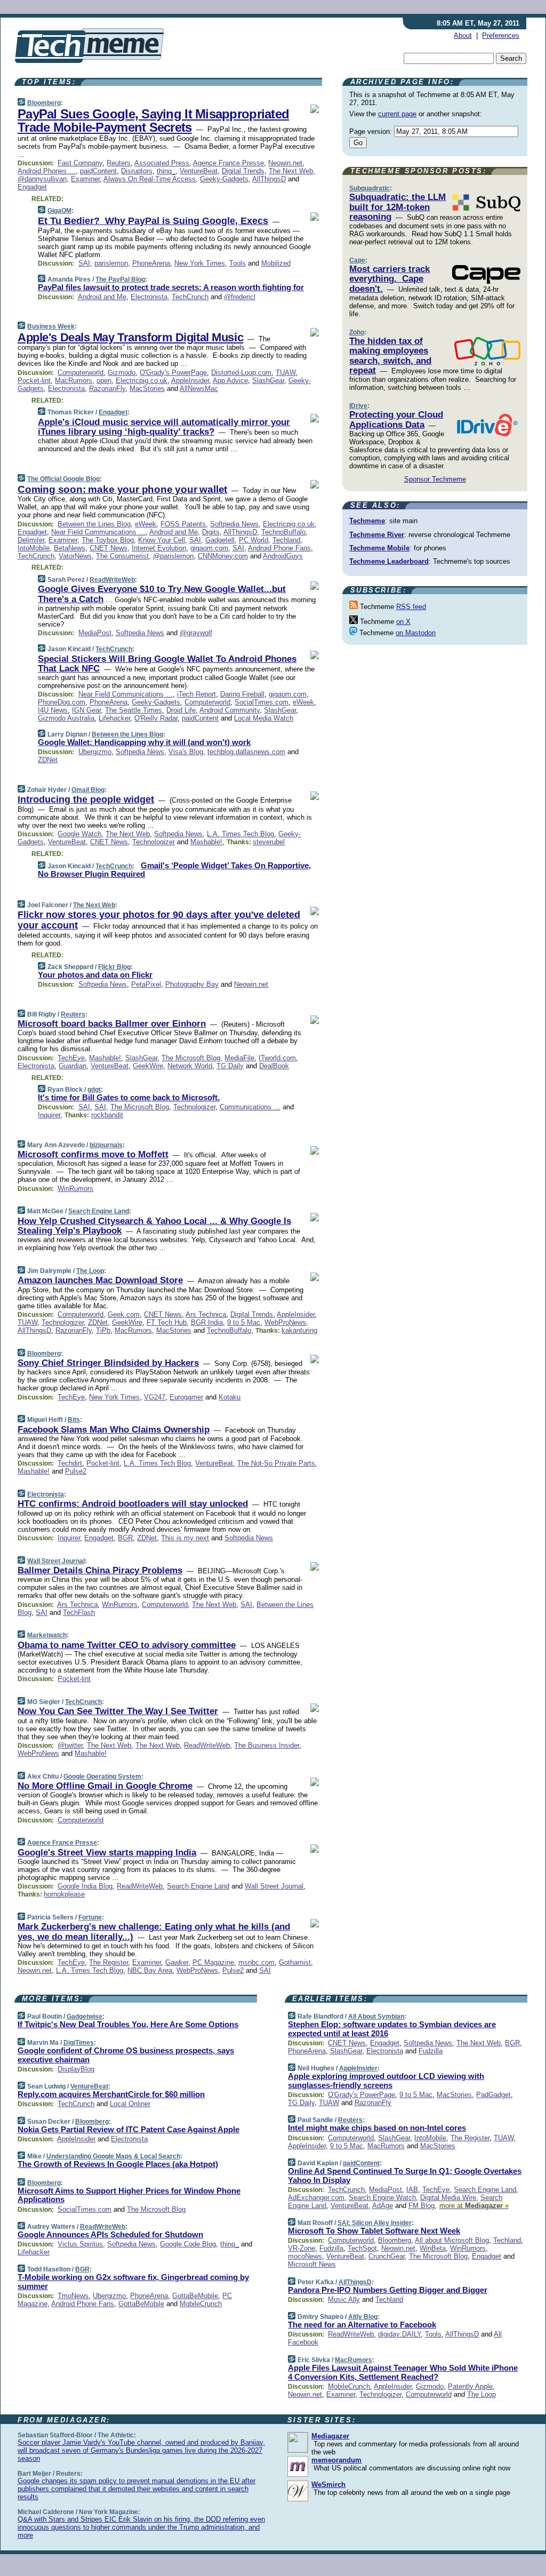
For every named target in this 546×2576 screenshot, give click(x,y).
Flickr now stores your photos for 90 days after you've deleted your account (159, 920)
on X (403, 622)
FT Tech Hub (167, 1322)
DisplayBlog (76, 2069)
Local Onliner (130, 2104)
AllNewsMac (199, 389)
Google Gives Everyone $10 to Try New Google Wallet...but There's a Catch (162, 594)
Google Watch (79, 834)
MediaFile (239, 1058)
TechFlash (79, 1613)
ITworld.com (277, 1058)
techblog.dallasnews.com (246, 752)
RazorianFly (107, 389)
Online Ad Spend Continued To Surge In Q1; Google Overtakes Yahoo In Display (405, 2175)
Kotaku (230, 1397)
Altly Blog (363, 2317)
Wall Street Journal (56, 1561)
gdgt (94, 1090)
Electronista (149, 297)
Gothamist (295, 1962)
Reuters (119, 163)
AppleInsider (190, 381)
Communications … (250, 1107)
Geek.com (124, 1314)
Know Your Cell (162, 540)
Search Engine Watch (382, 2198)
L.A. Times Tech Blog (240, 834)
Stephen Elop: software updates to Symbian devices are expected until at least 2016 (392, 2029)
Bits (74, 1420)
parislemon (111, 263)
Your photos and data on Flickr (95, 975)
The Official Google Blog (63, 479)
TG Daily (230, 1066)
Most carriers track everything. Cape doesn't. (390, 279)
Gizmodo (122, 373)
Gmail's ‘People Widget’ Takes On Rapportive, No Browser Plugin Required (174, 870)
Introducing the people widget (86, 799)
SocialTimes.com (262, 702)
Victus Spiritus (80, 2244)
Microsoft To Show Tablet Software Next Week (374, 2231)
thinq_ (166, 171)
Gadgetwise (85, 2017)
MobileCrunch (201, 2304)
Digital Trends (243, 171)
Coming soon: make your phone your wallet (122, 489)
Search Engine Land (99, 1211)
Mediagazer (330, 2436)
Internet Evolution (159, 548)
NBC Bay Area (150, 1970)
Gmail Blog (88, 790)
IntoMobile (34, 548)
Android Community (230, 710)
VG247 (155, 1397)
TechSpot (362, 2248)
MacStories (147, 389)
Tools (238, 263)
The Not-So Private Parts (276, 1463)
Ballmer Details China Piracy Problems (100, 1570)
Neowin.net (285, 163)
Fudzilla (431, 2051)
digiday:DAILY (399, 2334)
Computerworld (81, 373)
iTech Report (196, 694)
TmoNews (73, 2296)
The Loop (90, 1271)
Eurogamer (186, 1397)
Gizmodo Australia (66, 718)
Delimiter (31, 540)
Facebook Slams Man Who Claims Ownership (114, 1430)
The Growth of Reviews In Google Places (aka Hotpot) (118, 2164)
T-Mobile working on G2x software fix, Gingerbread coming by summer (133, 2282)
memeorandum (336, 2460)
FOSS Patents (183, 524)
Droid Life (181, 710)
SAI (84, 263)
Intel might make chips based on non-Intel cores (377, 2128)
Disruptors (137, 171)
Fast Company (80, 163)
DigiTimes (79, 2043)
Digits (211, 532)
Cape (357, 260)
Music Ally (344, 2299)
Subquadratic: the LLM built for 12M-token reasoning (398, 207)
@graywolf (196, 633)
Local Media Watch (264, 718)
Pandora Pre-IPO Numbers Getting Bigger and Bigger (388, 2290)
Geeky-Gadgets (224, 179)
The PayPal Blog (120, 279)
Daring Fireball (242, 694)
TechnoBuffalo (283, 532)
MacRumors (74, 381)
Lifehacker (114, 718)
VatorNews (75, 556)
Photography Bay (192, 984)
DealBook (274, 1066)
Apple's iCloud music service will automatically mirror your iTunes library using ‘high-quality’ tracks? (164, 427)
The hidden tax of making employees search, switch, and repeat (390, 356)
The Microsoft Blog (191, 1058)
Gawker (177, 1962)
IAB (412, 2190)
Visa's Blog (186, 752)
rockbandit (107, 1115)
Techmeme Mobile (379, 548)
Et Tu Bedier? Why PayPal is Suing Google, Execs (153, 221)
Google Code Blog (188, 2244)
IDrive (358, 406)
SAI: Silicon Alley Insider (375, 2223)
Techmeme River (377, 535)
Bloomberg (44, 103)
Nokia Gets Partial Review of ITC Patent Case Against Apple (129, 2129)
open (104, 381)
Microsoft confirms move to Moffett (93, 1154)
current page (397, 114)
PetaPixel (146, 984)
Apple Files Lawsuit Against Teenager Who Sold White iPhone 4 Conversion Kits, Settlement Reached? (403, 2372)
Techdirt (70, 1463)
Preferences (501, 35)
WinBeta (433, 2248)
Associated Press (162, 163)
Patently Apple (470, 2386)
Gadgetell (220, 540)
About (463, 35)
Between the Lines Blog (94, 524)
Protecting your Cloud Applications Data (396, 419)
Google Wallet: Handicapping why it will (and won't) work (144, 742)
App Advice (230, 381)
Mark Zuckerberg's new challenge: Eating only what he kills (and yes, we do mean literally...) (154, 1931)
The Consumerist (122, 556)
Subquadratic (370, 188)
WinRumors (75, 1189)
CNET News (109, 548)
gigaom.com (209, 548)
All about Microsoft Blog (452, 2240)
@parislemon (173, 556)
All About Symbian (376, 2017)
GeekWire (148, 1066)
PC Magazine (213, 1962)
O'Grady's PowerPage (173, 373)
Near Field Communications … (98, 532)
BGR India (207, 1322)
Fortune (90, 1917)
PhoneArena (151, 263)
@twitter (70, 1745)
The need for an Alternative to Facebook (362, 2325)
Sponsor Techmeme (435, 479)
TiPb (103, 1330)
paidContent (98, 171)
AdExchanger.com (316, 2198)
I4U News (53, 710)
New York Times (200, 263)
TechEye (71, 1058)
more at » (474, 2206)
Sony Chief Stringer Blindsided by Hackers (108, 1363)
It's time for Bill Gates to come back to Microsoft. (129, 1097)
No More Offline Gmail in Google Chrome (105, 1786)
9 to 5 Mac (244, 1322)
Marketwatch (47, 1635)
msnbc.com (256, 1962)
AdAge (383, 2206)
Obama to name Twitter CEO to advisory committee (127, 1645)
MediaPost (95, 633)
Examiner (85, 179)
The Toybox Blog (108, 540)
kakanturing (299, 1330)
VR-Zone (302, 2248)
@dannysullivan (42, 179)
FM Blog (421, 2206)
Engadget (32, 187)
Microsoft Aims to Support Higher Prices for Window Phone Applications (129, 2195)
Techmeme (367, 521)
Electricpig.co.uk (142, 381)
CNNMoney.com (223, 556)
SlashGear (268, 381)
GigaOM (59, 211)
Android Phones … (47, 171)
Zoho (357, 332)
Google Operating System (102, 1777)
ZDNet (48, 760)
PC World (254, 540)
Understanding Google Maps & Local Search (113, 2156)
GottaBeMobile (195, 2296)
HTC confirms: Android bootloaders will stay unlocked (133, 1504)
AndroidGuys (283, 556)
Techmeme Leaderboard (389, 561)
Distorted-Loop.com (241, 373)
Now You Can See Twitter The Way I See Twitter (118, 1711)
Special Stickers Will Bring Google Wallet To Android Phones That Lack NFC (167, 664)
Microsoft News (312, 2264)
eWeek (146, 524)
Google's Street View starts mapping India (107, 1853)
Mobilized (276, 263)
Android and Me (102, 297)
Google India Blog (85, 1886)
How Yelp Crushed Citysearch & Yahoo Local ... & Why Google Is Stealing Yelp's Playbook (154, 1226)
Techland (286, 540)
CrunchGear (387, 2256)
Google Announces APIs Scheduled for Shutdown (110, 2234)
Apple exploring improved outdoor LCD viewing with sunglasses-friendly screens (386, 2081)
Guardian (73, 1066)
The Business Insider (267, 1745)
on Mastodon (416, 633)
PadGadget (493, 2095)
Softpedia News (234, 524)
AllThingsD (269, 179)
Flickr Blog (114, 967)
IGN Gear (86, 710)
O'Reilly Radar (156, 718)
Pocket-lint (34, 381)
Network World (190, 1066)
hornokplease (64, 1894)
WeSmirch (328, 2485)
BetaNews (70, 548)
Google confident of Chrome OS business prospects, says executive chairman (126, 2055)
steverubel (269, 842)
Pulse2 (76, 1471)
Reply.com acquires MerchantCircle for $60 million (111, 2094)
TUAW (286, 373)
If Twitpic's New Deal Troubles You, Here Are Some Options (128, 2024)
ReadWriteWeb (112, 580)
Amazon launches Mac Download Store (100, 1280)
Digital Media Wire (448, 2198)
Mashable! (206, 842)
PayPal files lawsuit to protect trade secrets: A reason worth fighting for (171, 287)
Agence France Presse (228, 163)
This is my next (185, 1538)
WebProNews (285, 1322)
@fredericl (240, 297)
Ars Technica (206, 1314)
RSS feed (411, 607)
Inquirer (49, 1115)
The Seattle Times (134, 710)
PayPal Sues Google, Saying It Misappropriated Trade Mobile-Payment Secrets (153, 121)
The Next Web (291, 171)
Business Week (51, 326)
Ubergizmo (95, 752)
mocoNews (305, 2256)
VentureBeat (199, 171)
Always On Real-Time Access (150, 179)
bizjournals (106, 1145)
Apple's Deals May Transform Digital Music (130, 337)
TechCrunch (190, 297)
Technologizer (154, 842)
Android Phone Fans (279, 548)
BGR (125, 1538)
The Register (109, 1962)
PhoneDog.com (62, 702)
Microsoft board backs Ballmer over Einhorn (112, 1024)
